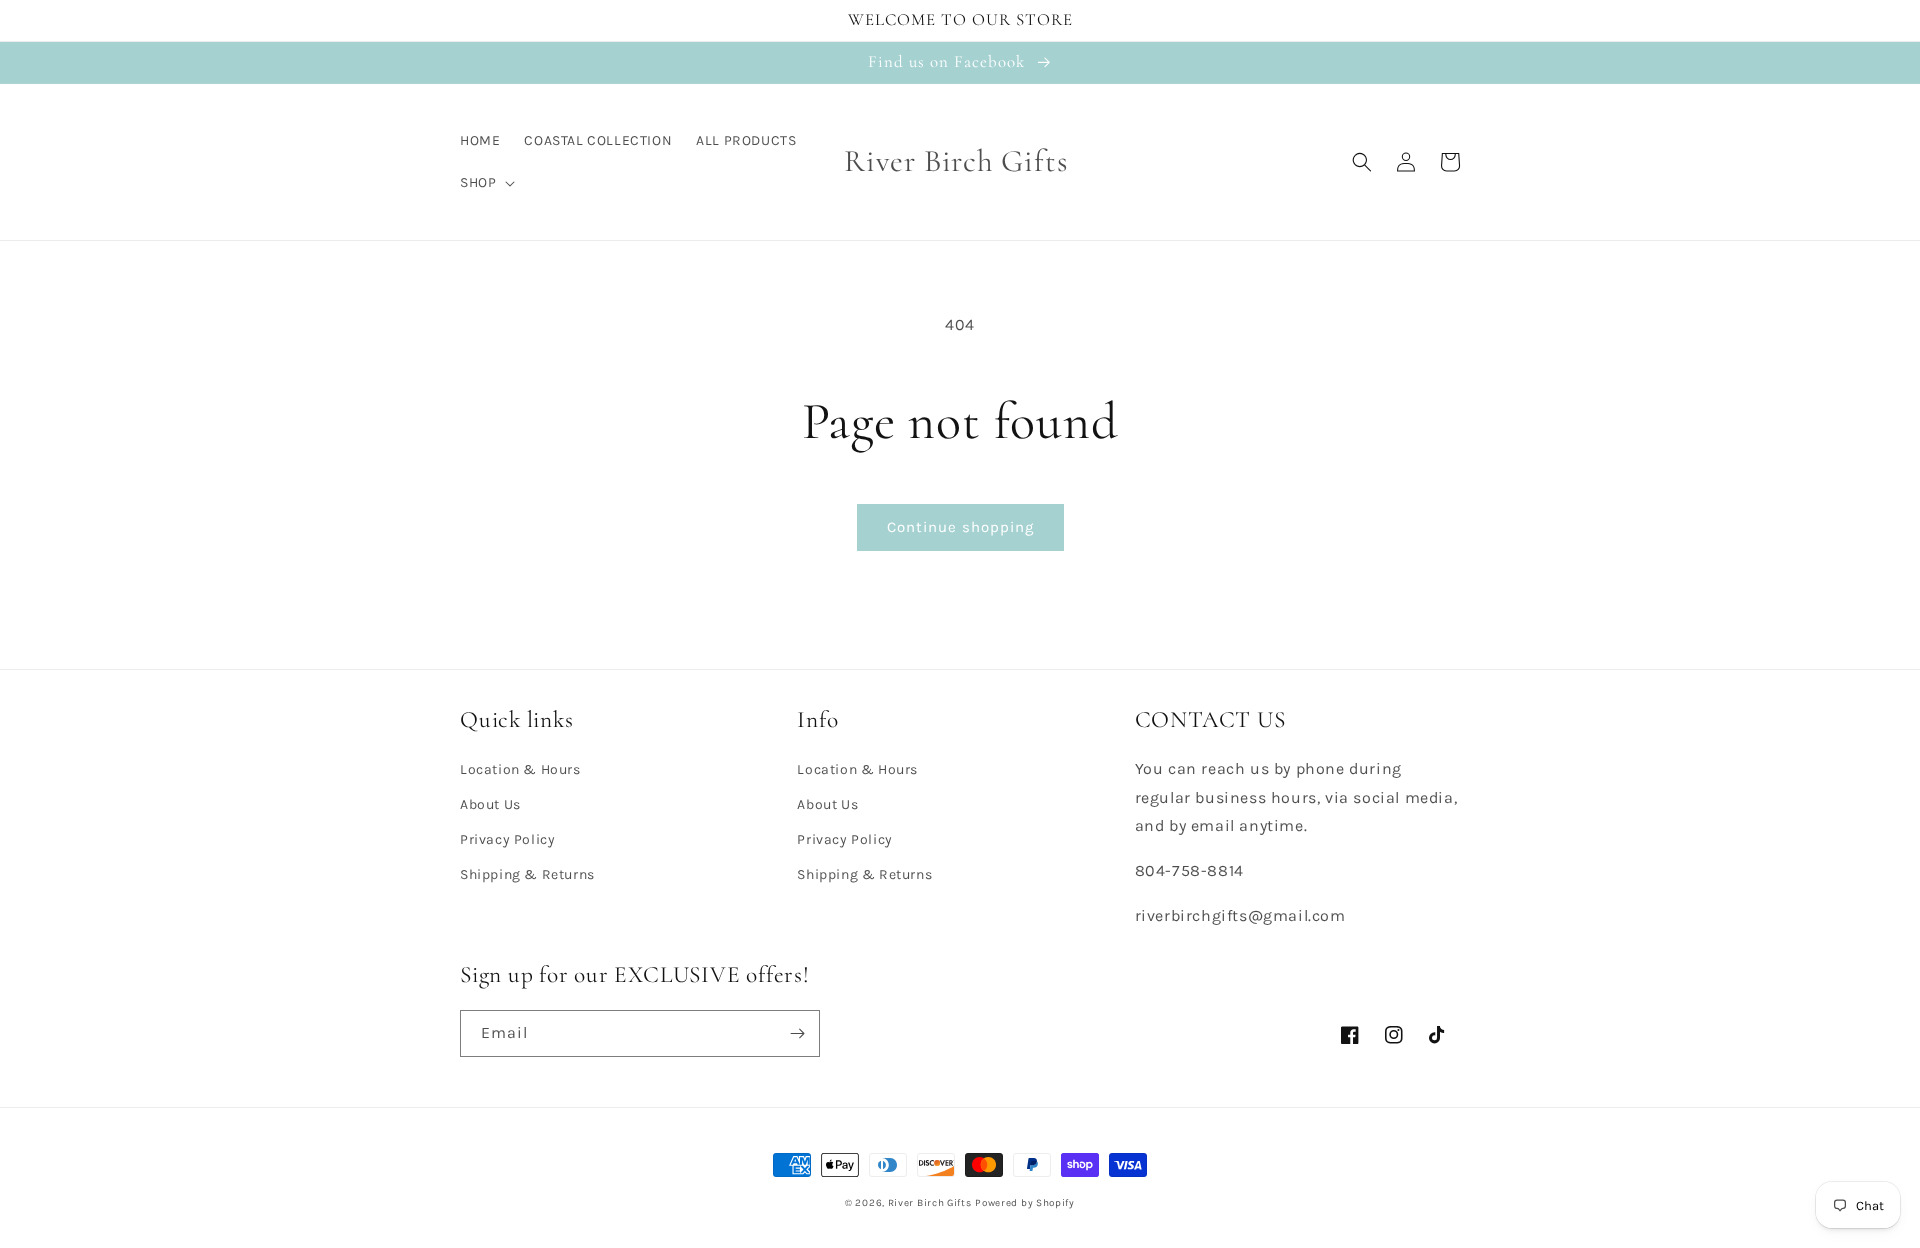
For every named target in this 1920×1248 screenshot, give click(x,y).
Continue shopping (960, 527)
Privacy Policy (507, 839)
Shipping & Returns (527, 874)
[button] (485, 183)
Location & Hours (520, 769)
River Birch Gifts (930, 1203)
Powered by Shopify (1025, 1203)
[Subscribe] (797, 1033)
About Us (490, 804)
